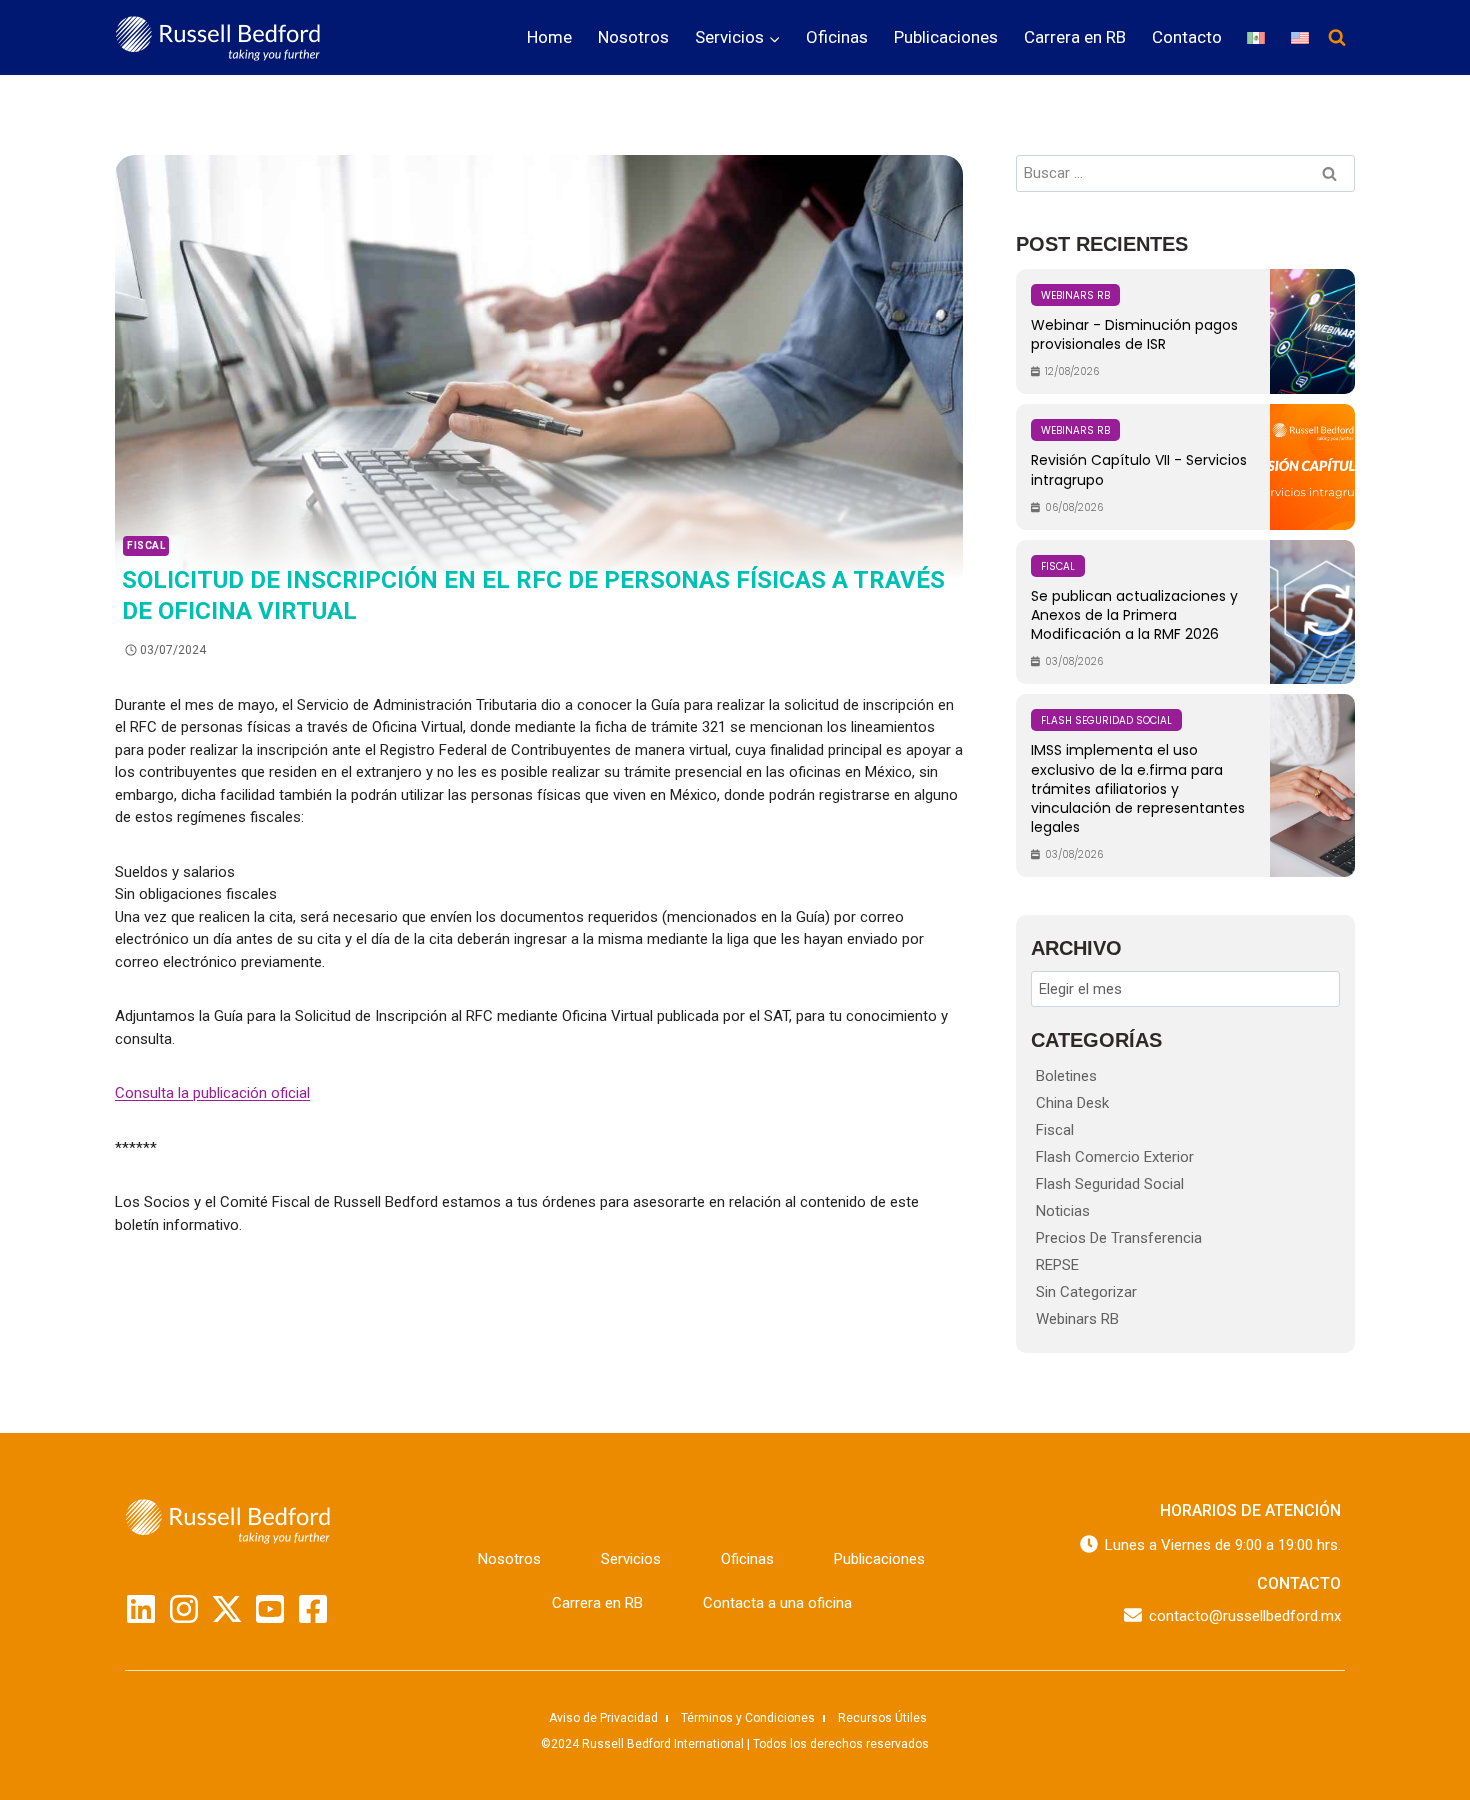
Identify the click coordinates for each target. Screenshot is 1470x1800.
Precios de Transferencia (1119, 1238)
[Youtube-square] (270, 1609)
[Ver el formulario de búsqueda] (1337, 38)
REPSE (1057, 1265)
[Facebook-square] (313, 1609)
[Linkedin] (141, 1609)
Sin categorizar (1086, 1292)
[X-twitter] (227, 1609)
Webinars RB (1077, 1319)
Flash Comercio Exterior (1115, 1157)
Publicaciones (946, 37)
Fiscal (146, 545)
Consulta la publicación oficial (212, 1093)
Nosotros (633, 37)
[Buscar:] (1185, 173)
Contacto (1187, 37)
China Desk (1072, 1103)
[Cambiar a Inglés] (1300, 37)
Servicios (631, 1559)
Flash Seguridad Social (1110, 1184)
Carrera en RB (1075, 37)
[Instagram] (184, 1609)
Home (549, 37)
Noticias (1063, 1211)
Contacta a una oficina (777, 1603)
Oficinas (837, 37)
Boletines (1066, 1076)
